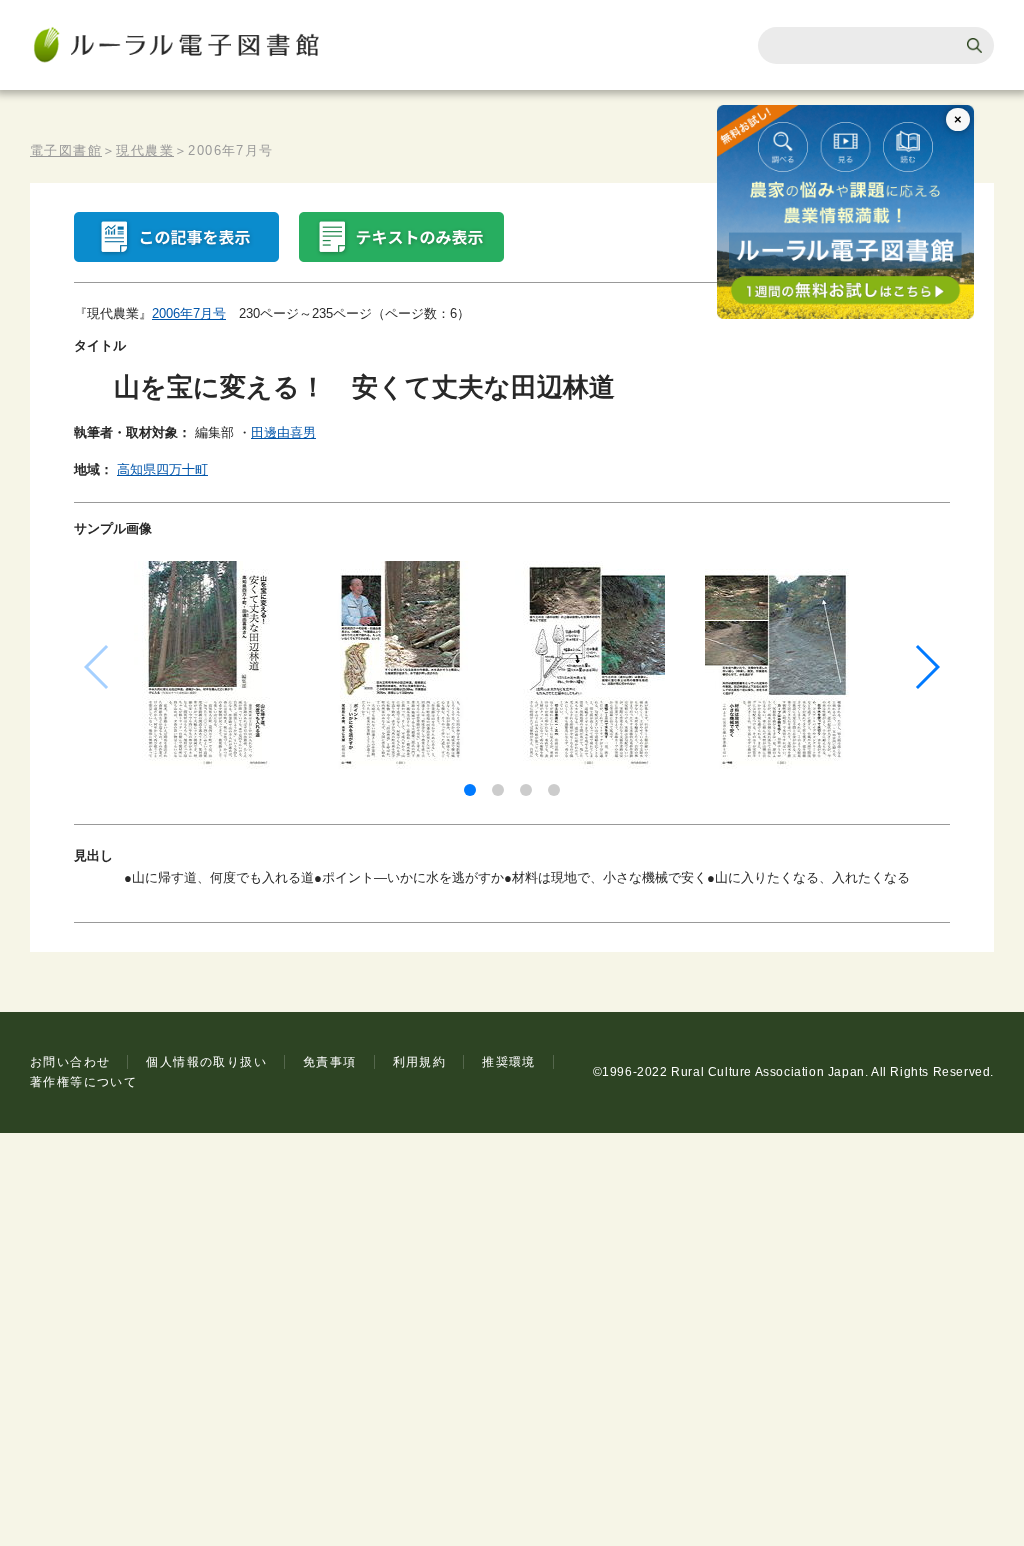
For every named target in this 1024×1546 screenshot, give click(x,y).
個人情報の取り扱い (206, 1062)
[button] (470, 790)
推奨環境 (509, 1062)
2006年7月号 (189, 313)
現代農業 (145, 150)
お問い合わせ (70, 1062)
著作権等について (83, 1082)
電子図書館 (66, 150)
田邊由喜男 (283, 432)
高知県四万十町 (162, 469)
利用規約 (420, 1062)
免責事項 (330, 1062)
